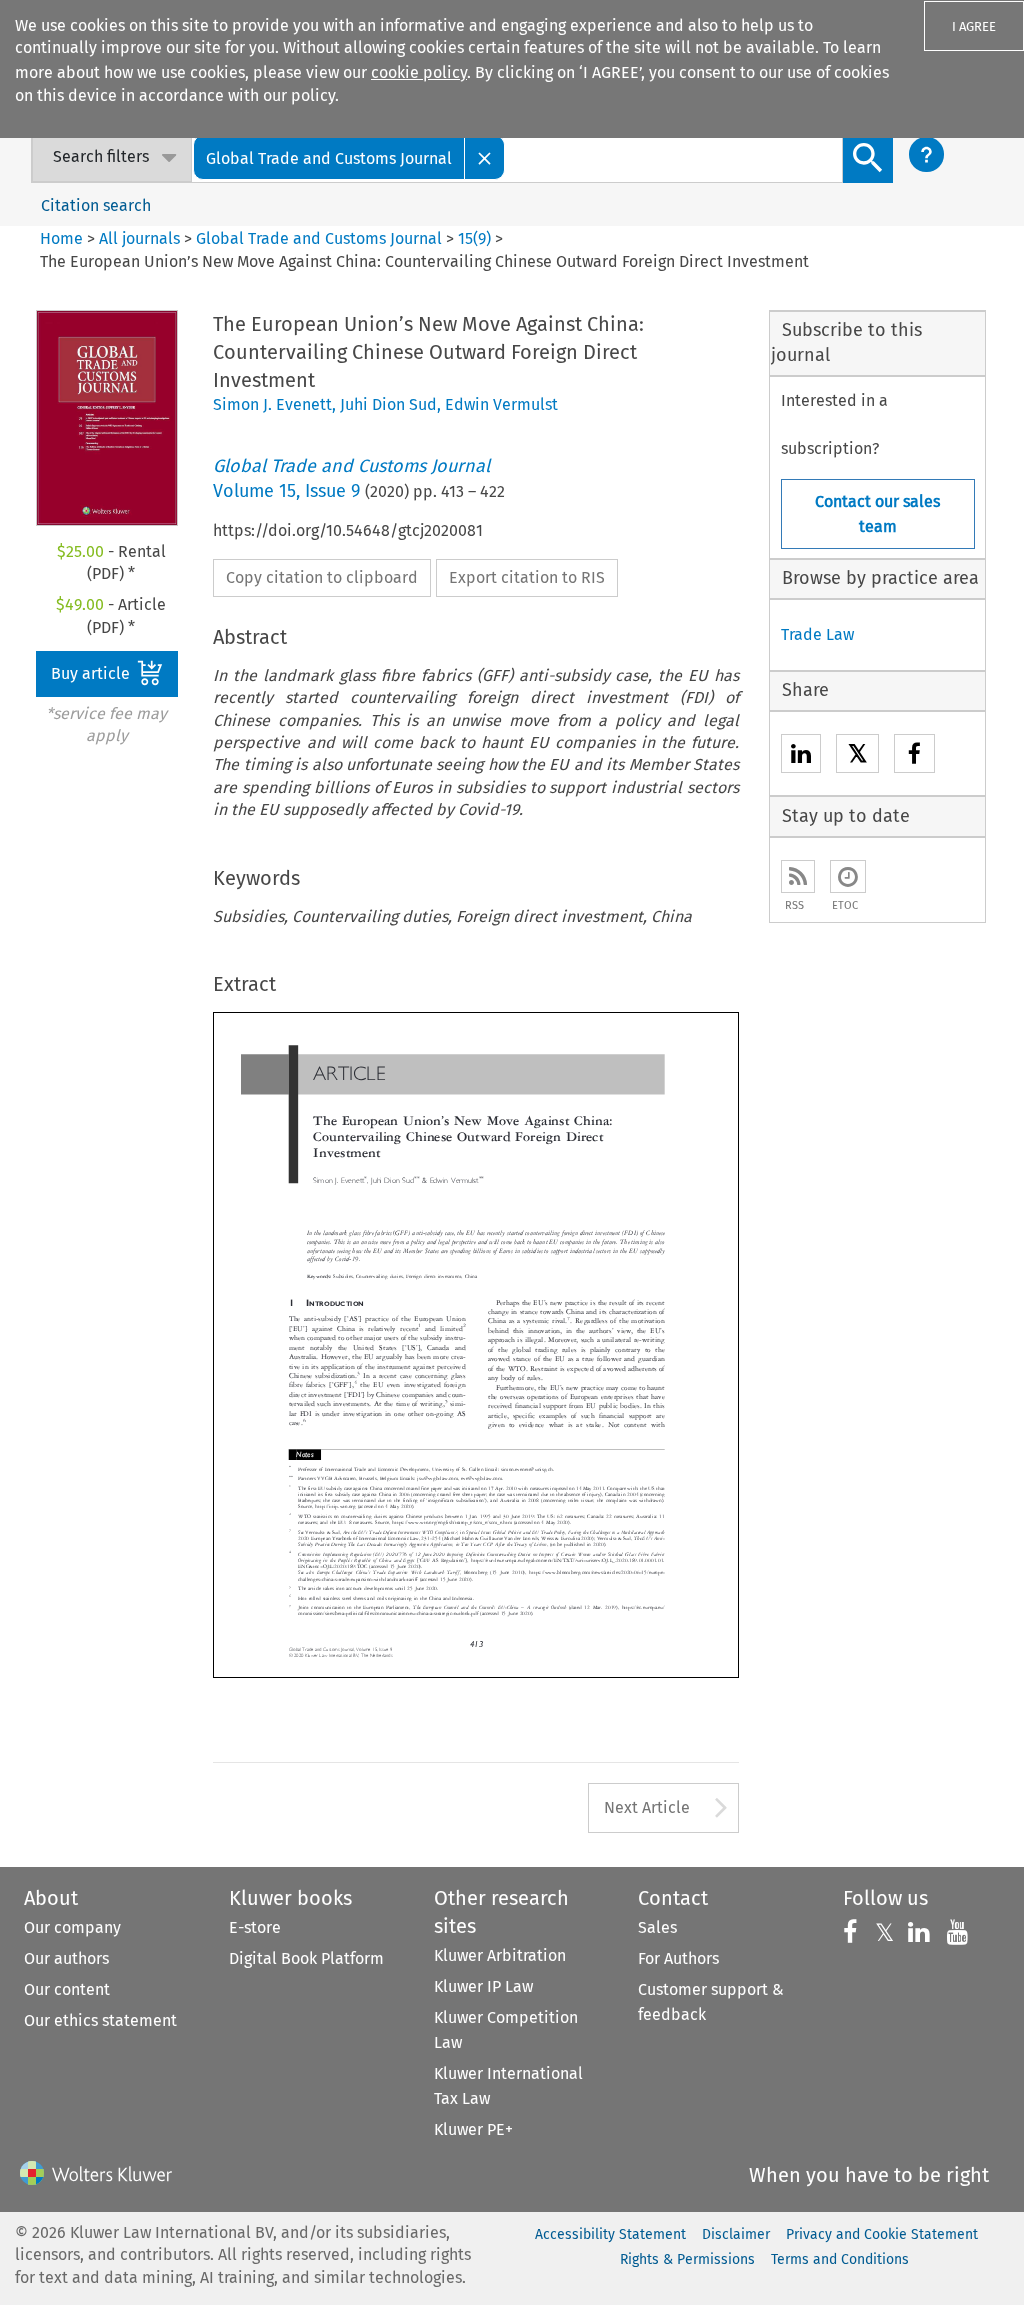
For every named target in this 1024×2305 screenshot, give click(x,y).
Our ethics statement (100, 2020)
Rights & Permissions (687, 2259)
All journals (141, 238)
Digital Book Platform (306, 1958)
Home (61, 238)
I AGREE (974, 26)
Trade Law (817, 634)
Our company (72, 1927)
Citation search (96, 205)
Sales (657, 1927)
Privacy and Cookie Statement (882, 2234)
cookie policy (419, 72)
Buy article (92, 673)
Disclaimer (736, 2234)
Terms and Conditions (840, 2259)
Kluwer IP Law (483, 1986)
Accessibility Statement (610, 2234)
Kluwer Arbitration (500, 1955)
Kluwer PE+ (473, 2129)
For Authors (678, 1958)
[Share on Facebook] (914, 756)
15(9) (474, 238)
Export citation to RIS (527, 577)
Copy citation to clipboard (322, 577)
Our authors (66, 1958)
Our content (67, 1989)
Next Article (647, 1807)
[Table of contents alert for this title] (848, 876)
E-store (255, 1927)
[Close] (485, 157)
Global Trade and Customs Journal (319, 238)
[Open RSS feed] (798, 876)
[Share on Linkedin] (801, 756)
